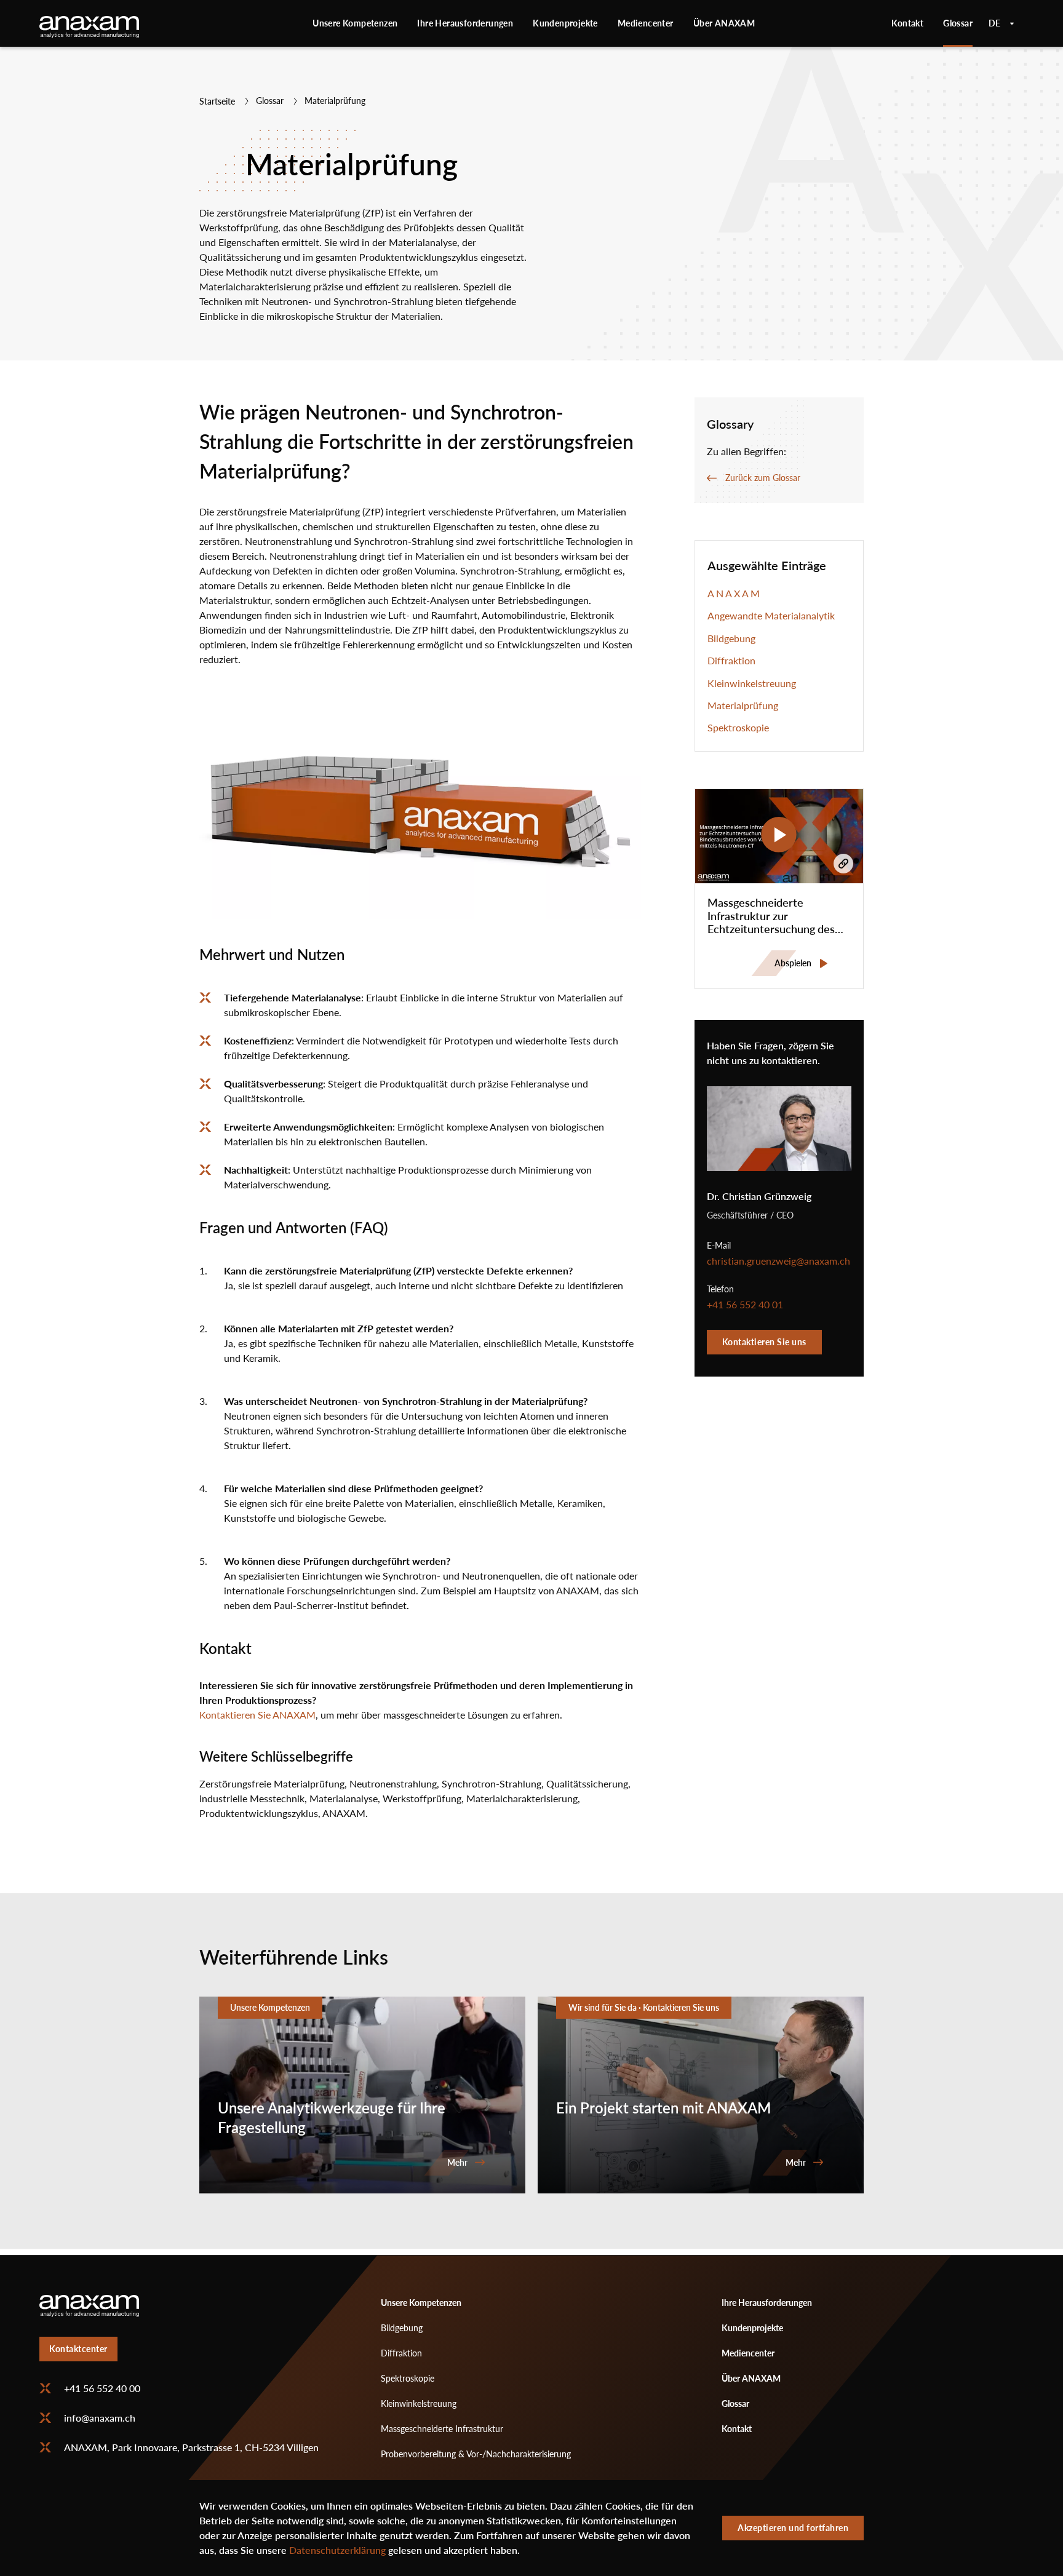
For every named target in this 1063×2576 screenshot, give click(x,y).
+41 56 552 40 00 (102, 2388)
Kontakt (907, 23)
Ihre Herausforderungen (465, 23)
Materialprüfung (743, 706)
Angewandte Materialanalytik (771, 616)
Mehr (362, 2095)
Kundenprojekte (565, 23)
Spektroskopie (738, 728)
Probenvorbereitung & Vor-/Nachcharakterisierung (476, 2454)
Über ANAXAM (724, 23)
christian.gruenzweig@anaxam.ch (778, 1261)
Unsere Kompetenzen (355, 23)
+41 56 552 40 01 (745, 1305)
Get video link (843, 864)
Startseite (217, 101)
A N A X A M (734, 594)
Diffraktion (731, 661)
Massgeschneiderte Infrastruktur (442, 2429)
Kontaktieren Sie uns (764, 1342)
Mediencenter (646, 23)
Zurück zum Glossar (763, 478)
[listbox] (1001, 23)
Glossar (958, 23)
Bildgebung (731, 638)
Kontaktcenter (78, 2349)
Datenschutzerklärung (337, 2550)
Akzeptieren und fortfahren (793, 2528)
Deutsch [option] (1001, 23)
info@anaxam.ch (100, 2418)
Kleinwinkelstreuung (752, 683)
